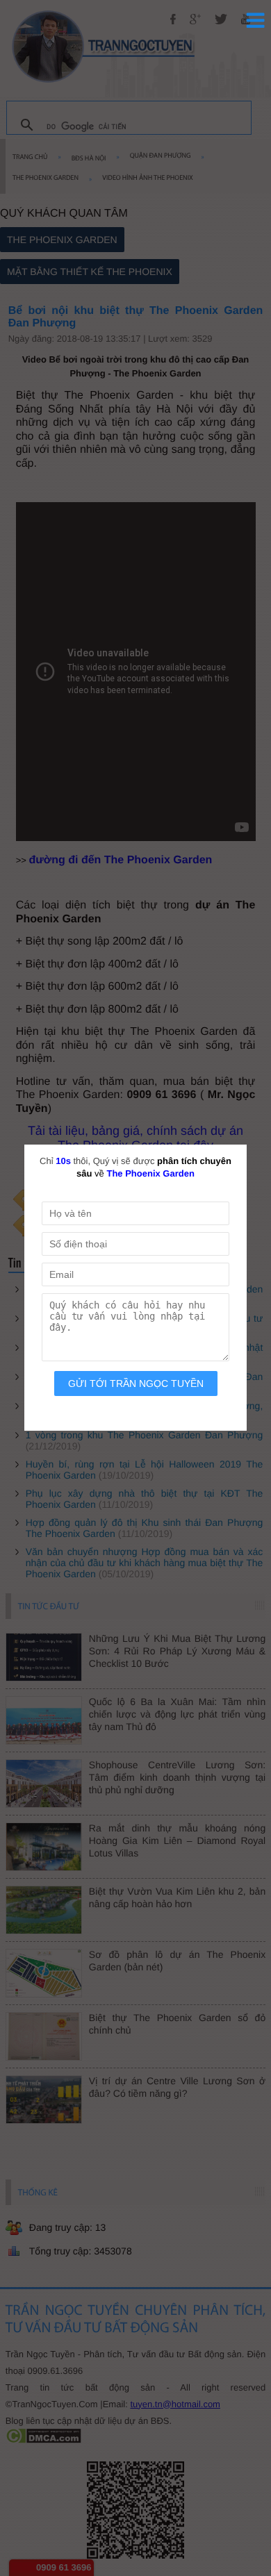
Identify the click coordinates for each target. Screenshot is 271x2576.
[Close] (257, 1134)
